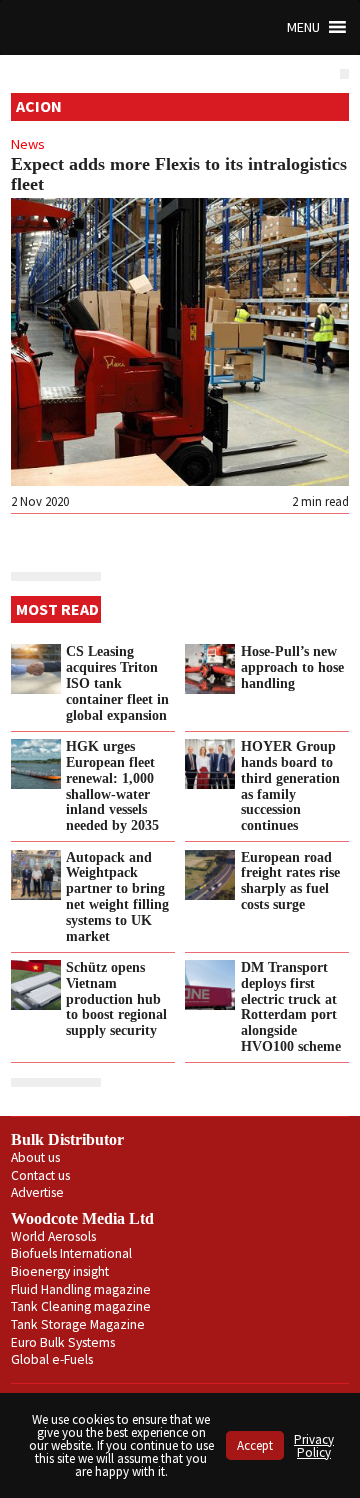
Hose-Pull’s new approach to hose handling (292, 667)
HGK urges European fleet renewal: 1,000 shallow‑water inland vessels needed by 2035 (112, 785)
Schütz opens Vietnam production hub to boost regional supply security (116, 998)
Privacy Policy (314, 1446)
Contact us (40, 1175)
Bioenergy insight (60, 1271)
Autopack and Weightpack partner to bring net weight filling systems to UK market (117, 896)
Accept (255, 1445)
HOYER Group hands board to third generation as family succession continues (290, 785)
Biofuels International (71, 1253)
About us (35, 1157)
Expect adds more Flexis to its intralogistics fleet (179, 173)
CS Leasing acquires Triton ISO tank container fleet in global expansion (117, 682)
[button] (303, 27)
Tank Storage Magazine (78, 1324)
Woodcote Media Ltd (82, 1218)
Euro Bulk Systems (63, 1342)
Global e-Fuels (52, 1359)
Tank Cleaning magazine (81, 1306)
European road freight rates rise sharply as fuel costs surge (290, 881)
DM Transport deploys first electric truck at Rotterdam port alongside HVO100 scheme (291, 1006)
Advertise (37, 1192)
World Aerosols (53, 1236)
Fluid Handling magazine (81, 1289)
